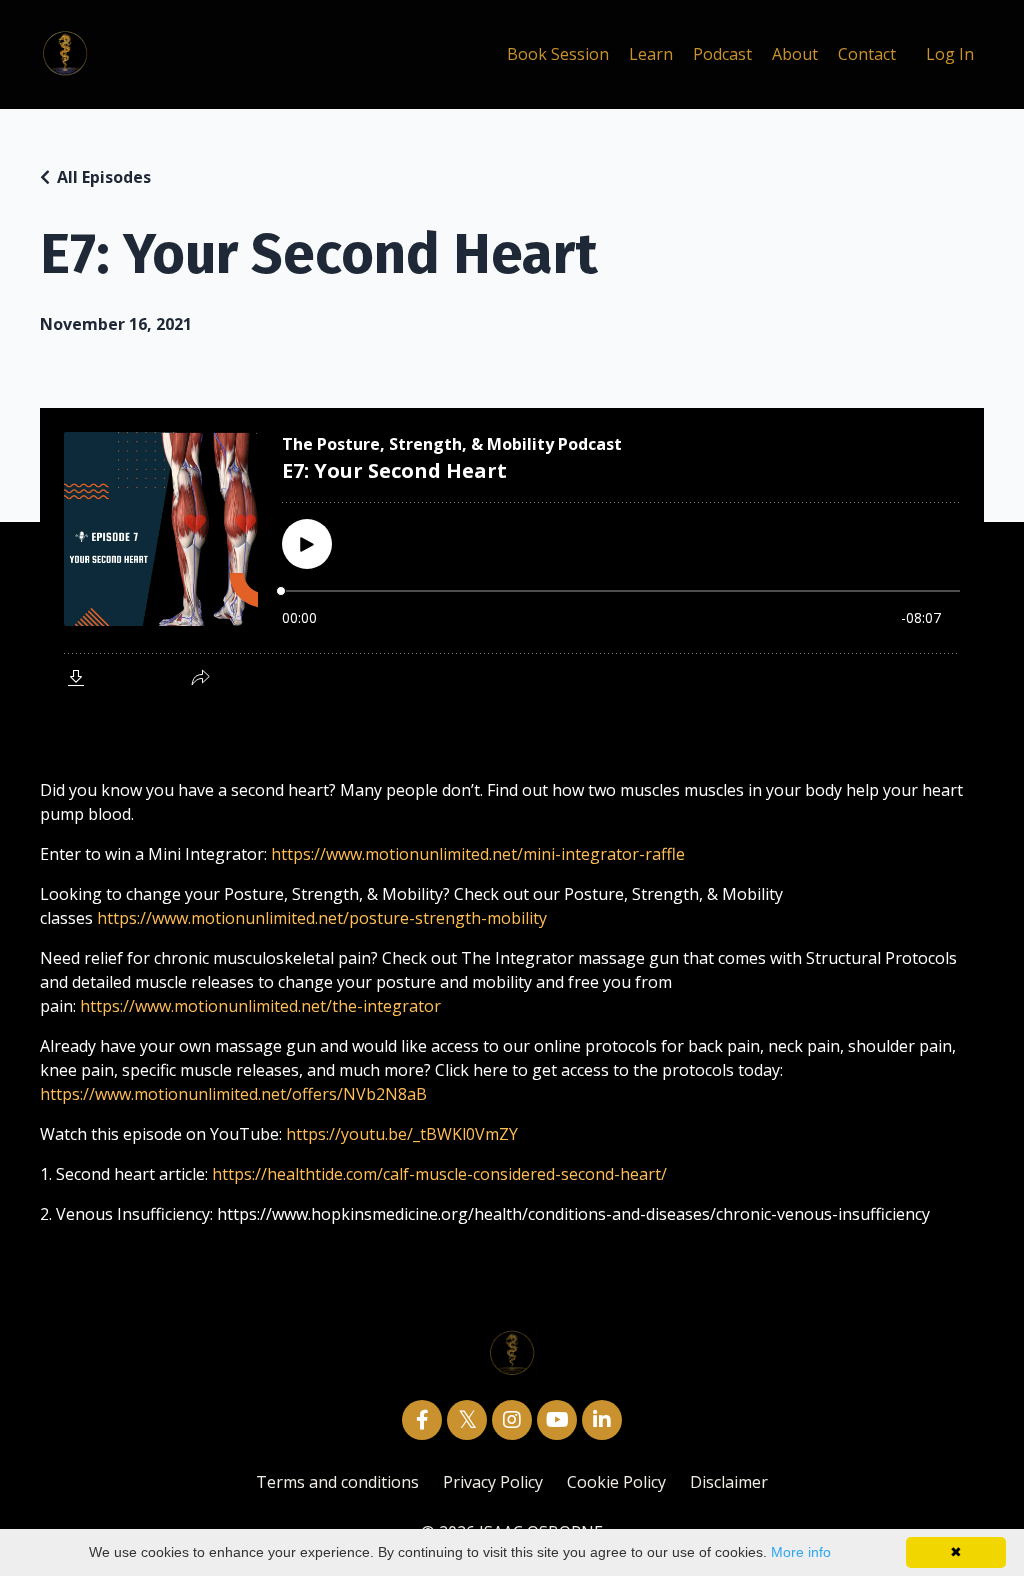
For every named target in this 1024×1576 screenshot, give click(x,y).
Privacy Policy (493, 1482)
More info (801, 1552)
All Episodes (104, 177)
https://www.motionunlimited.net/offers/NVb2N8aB (233, 1094)
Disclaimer (729, 1482)
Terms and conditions (337, 1482)
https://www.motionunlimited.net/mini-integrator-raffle (478, 854)
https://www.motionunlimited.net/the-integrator (260, 1006)
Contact (867, 54)
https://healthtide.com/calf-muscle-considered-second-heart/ (439, 1174)
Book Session (558, 54)
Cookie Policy (618, 1482)
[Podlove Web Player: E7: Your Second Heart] (512, 557)
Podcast (722, 54)
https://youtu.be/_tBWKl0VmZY (402, 1134)
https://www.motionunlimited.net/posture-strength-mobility (322, 918)
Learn (651, 54)
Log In (950, 54)
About (795, 54)
